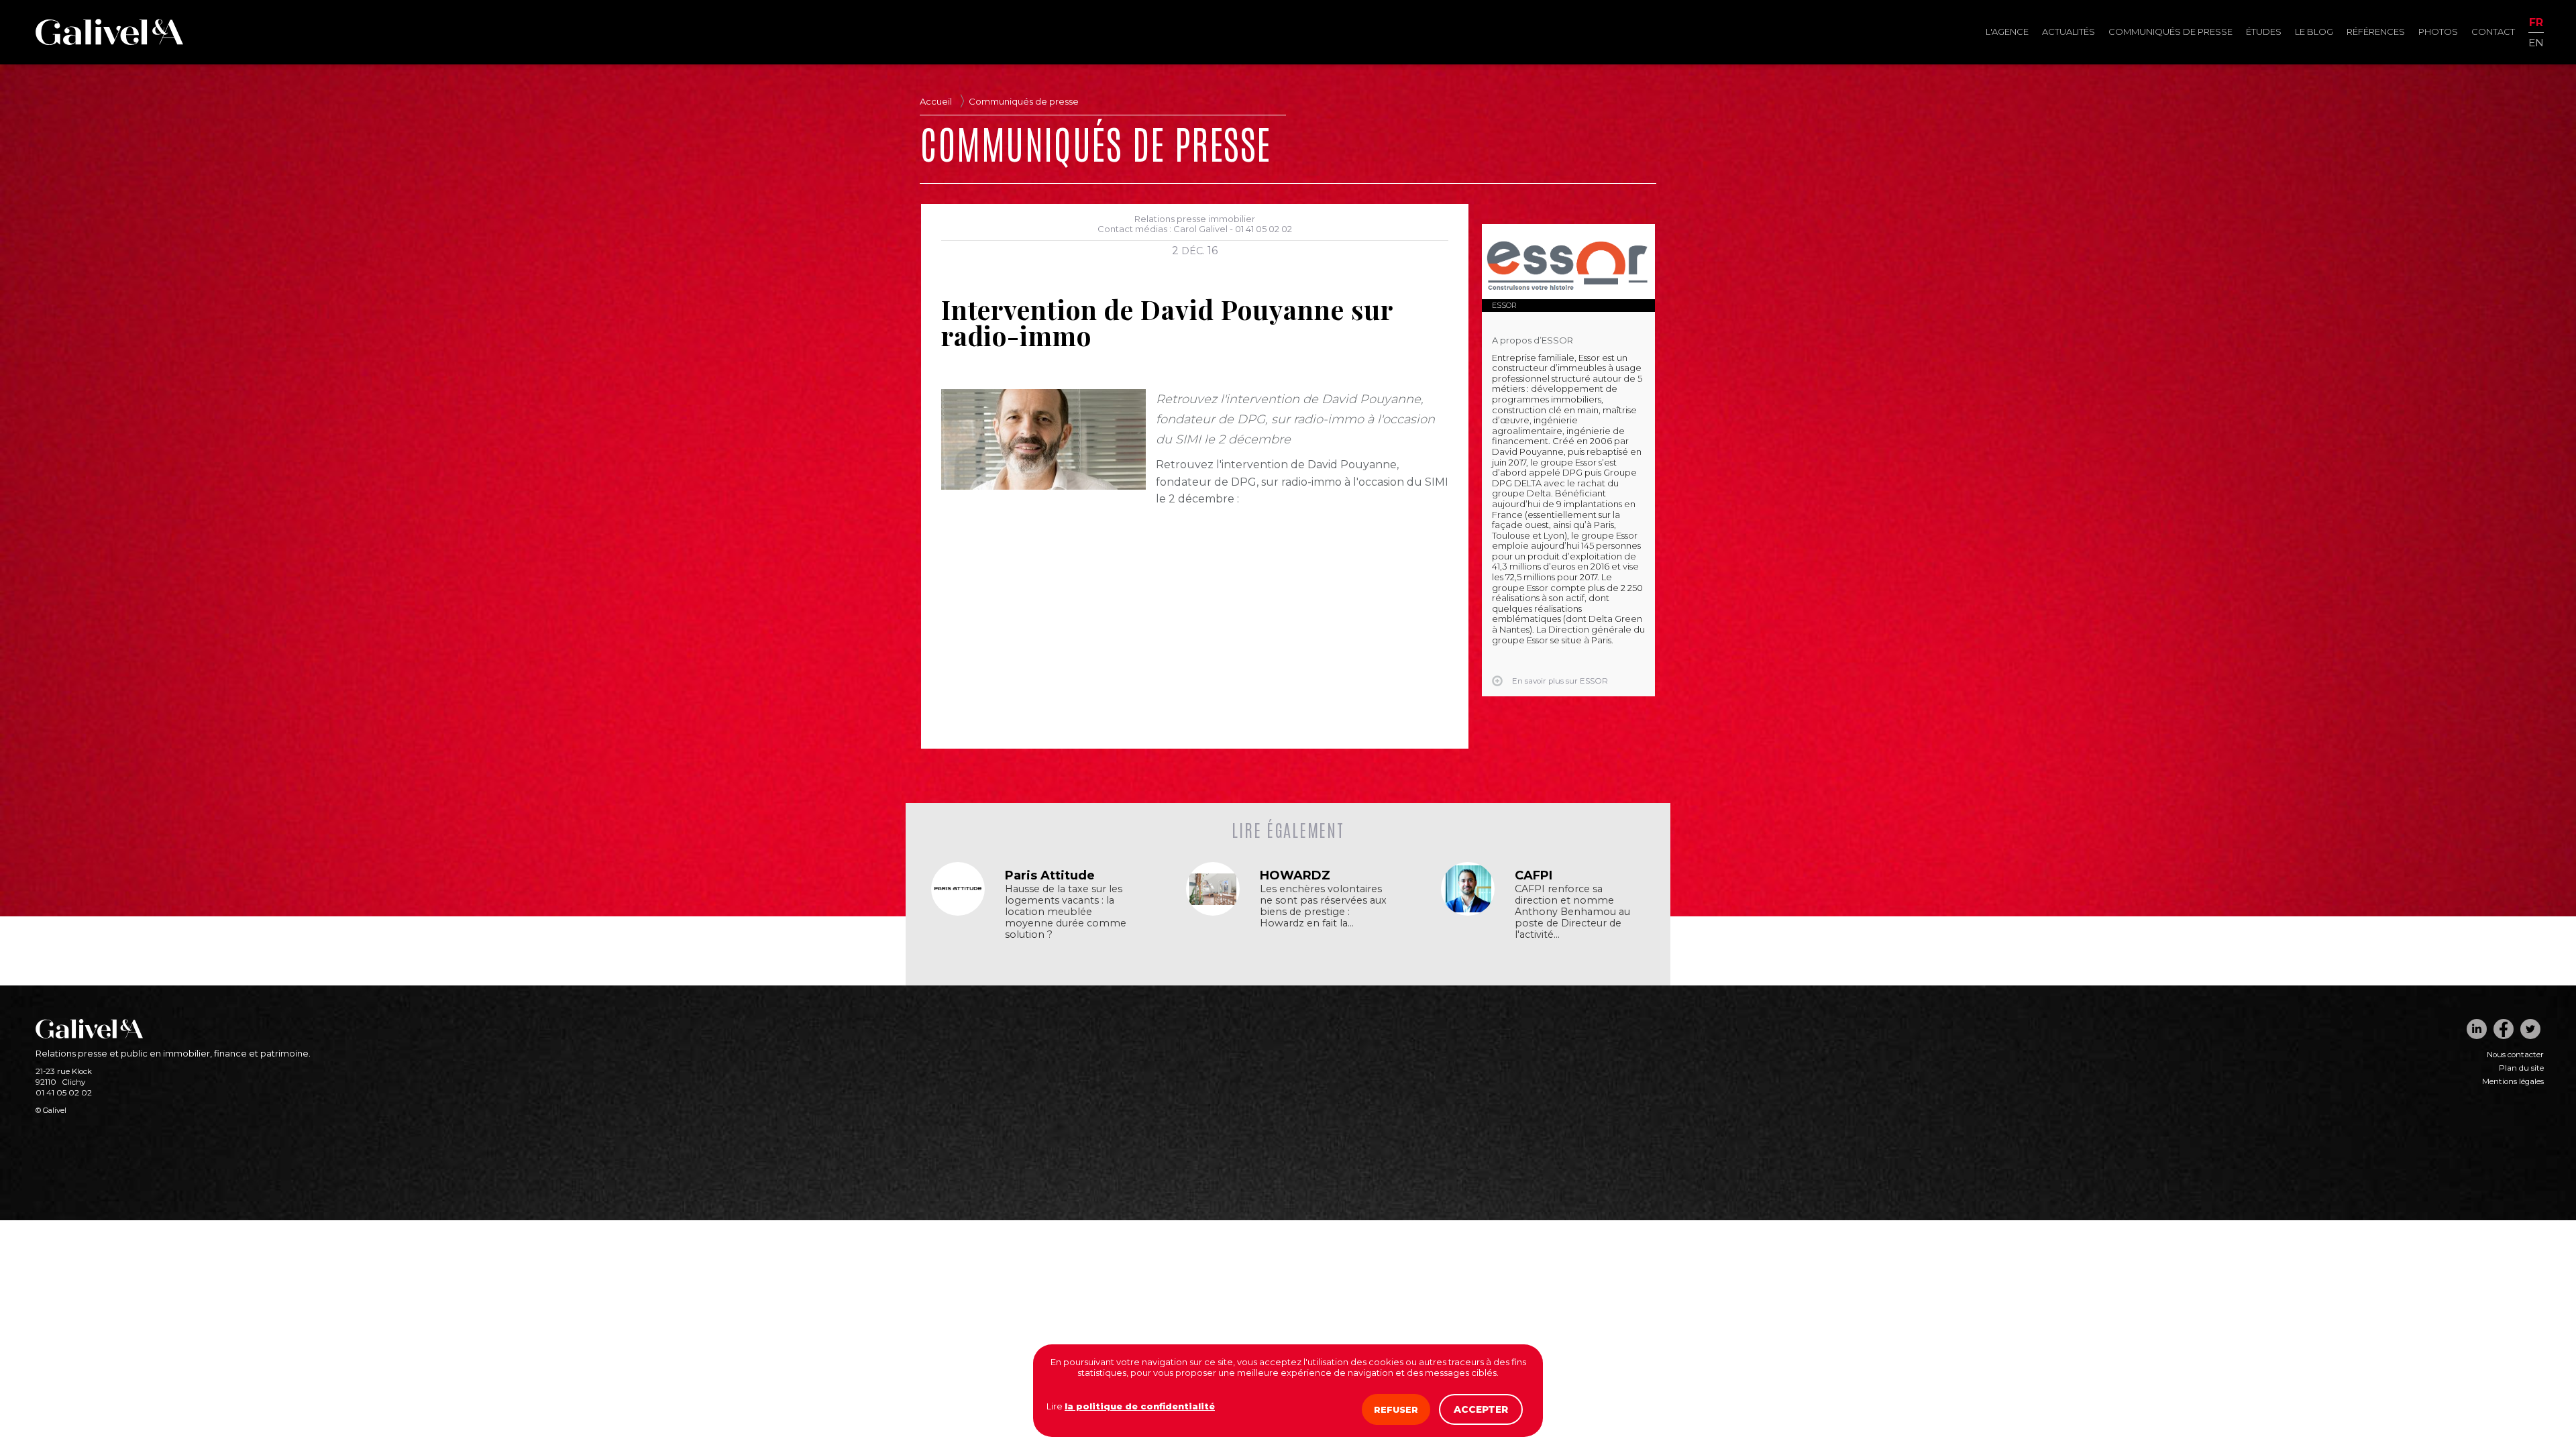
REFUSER (1396, 1409)
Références (2376, 32)
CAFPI (1534, 875)
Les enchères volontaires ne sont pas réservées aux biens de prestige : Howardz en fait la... (1323, 906)
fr (2536, 23)
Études (2264, 32)
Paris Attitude (1050, 875)
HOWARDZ (1295, 875)
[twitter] (2530, 1029)
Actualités (2069, 32)
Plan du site (2521, 1068)
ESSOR (1504, 305)
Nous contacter (2515, 1055)
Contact (2493, 32)
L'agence (2007, 32)
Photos (2438, 32)
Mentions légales (2513, 1081)
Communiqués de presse (2170, 32)
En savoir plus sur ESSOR (1560, 681)
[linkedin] (2477, 1029)
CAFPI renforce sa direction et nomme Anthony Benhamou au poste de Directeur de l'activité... (1572, 912)
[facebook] (2504, 1029)
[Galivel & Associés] (109, 42)
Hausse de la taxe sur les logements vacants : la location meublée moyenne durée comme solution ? (1066, 912)
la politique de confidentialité (1140, 1406)
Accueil (936, 101)
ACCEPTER (1481, 1409)
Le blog (2314, 32)
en (2536, 42)
